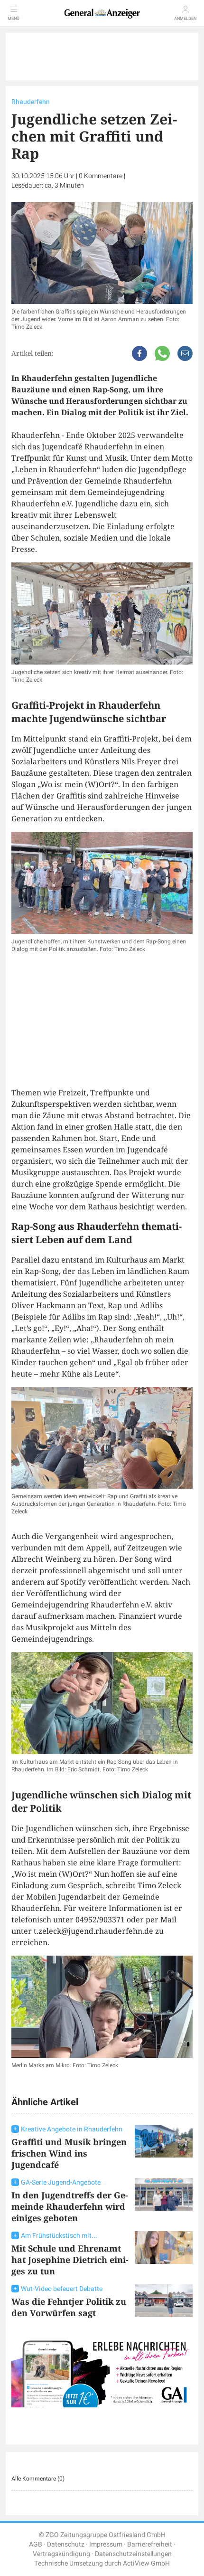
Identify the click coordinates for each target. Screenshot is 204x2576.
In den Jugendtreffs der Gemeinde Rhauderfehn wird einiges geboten (70, 2206)
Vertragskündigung (61, 2554)
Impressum (106, 2544)
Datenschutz (66, 2544)
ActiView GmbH (146, 2563)
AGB (36, 2544)
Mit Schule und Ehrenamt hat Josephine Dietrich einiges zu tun (70, 2260)
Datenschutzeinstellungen (133, 2554)
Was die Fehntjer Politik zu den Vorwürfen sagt (69, 2307)
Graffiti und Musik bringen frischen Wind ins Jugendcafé (69, 2153)
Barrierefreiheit (150, 2544)
